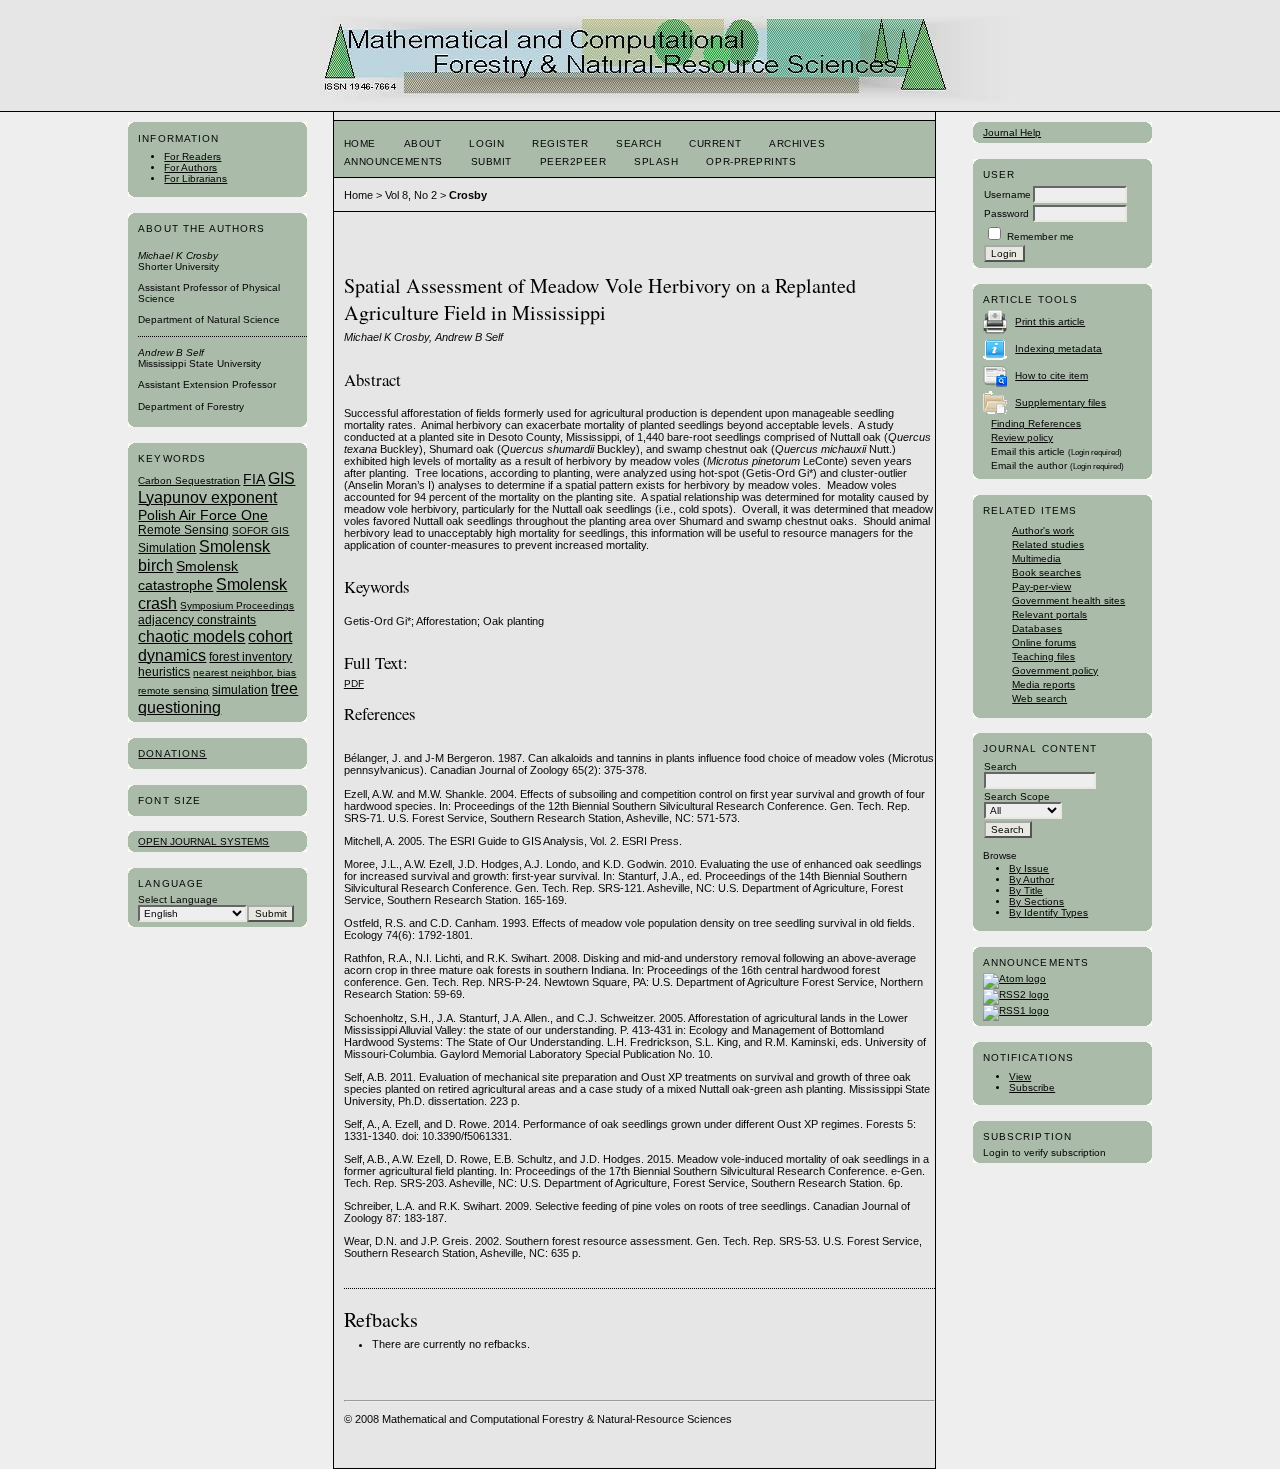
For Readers (192, 156)
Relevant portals (1049, 614)
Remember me (1040, 236)
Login (486, 143)
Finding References (1036, 423)
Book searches (1046, 572)
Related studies (1048, 544)
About (423, 143)
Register (560, 143)
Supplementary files (1060, 402)
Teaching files (1043, 656)
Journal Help (1012, 132)
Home (360, 143)
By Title (1026, 890)
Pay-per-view (1041, 586)
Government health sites (1068, 600)
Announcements (393, 161)
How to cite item (1051, 375)
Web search (1039, 698)
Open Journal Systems (203, 841)
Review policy (1022, 437)
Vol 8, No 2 (411, 195)
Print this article (1050, 321)
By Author (1031, 879)
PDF (354, 683)
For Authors (190, 167)
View (1020, 1076)
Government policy (1055, 670)
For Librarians (195, 178)
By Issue (1029, 868)
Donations (172, 753)
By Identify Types (1048, 912)
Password (1006, 213)
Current (715, 143)
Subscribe (1032, 1087)
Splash (656, 161)
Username (1007, 194)
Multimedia (1036, 558)
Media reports (1043, 684)
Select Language (178, 899)
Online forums (1044, 642)
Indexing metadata (1058, 348)
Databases (1037, 628)
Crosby (468, 195)
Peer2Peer (573, 161)
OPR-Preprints (751, 161)
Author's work (1043, 530)
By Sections (1036, 901)
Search (638, 143)
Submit (491, 161)
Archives (797, 143)
